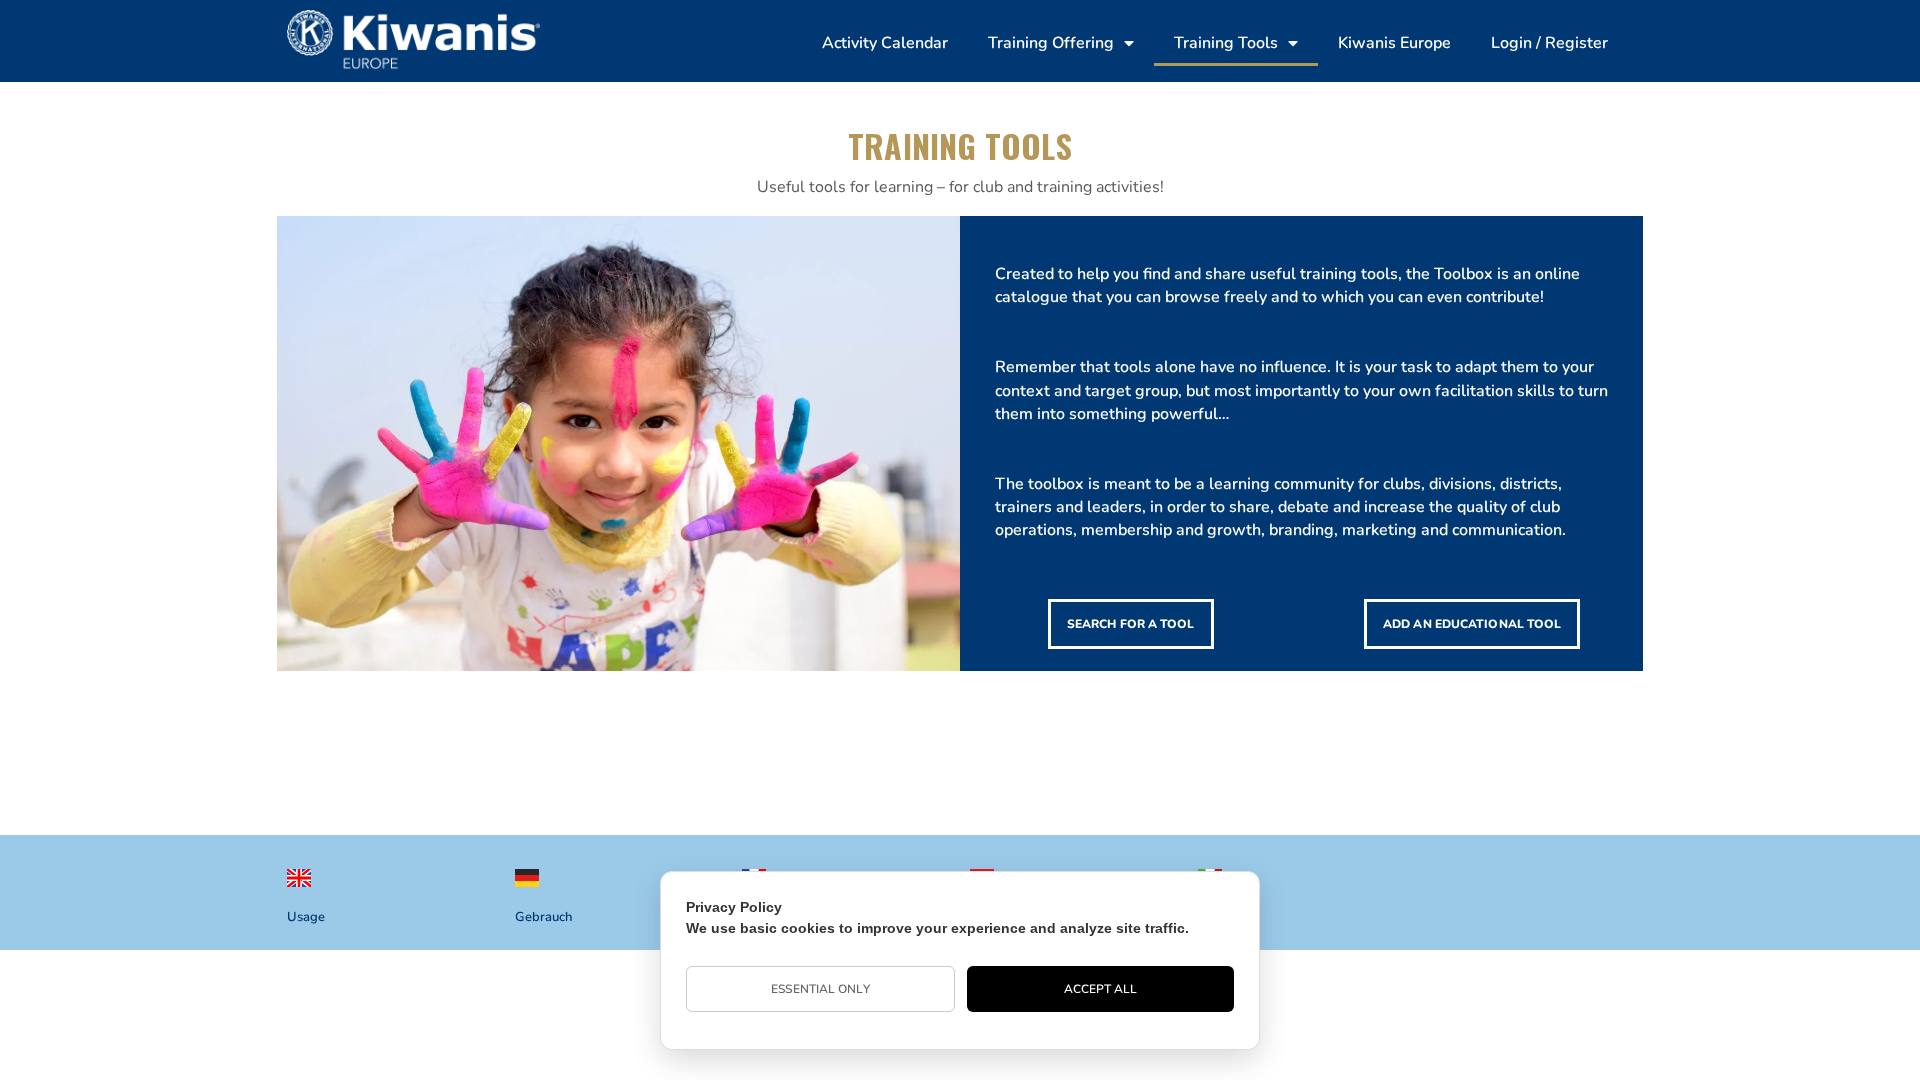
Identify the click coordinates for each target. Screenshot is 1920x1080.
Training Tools (1226, 43)
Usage (306, 917)
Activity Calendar (885, 43)
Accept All (1101, 989)
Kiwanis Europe (1394, 43)
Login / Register (1549, 43)
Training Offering (1051, 43)
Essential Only (820, 989)
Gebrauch (543, 917)
